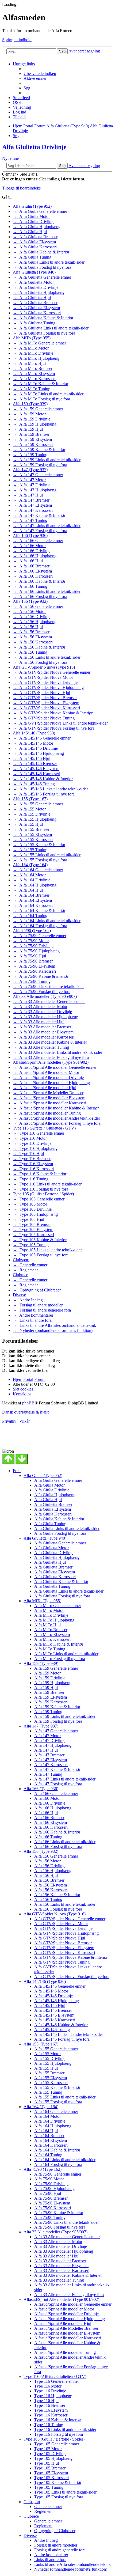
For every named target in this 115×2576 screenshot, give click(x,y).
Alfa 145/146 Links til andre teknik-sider (69, 2034)
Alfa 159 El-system (51, 1697)
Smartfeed (21, 98)
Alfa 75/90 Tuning (50, 2217)
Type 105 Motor (48, 2449)
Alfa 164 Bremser (49, 2136)
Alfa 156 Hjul (46, 1875)
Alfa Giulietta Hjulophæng (57, 1557)
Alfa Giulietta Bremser (53, 1504)
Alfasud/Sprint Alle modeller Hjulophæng (70, 2319)
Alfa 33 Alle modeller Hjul (57, 2256)
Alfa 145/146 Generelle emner (60, 1986)
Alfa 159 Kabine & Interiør (57, 1707)
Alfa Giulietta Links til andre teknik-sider (69, 1591)
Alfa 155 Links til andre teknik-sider (65, 2097)
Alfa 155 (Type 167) (41, 2044)
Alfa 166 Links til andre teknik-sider (65, 1842)
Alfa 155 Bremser (49, 2073)
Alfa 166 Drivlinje (50, 1803)
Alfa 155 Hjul (46, 2068)
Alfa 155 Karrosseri (51, 2083)
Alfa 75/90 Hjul (48, 2193)
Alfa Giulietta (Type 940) (45, 1538)
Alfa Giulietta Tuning (52, 1586)
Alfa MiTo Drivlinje (51, 1615)
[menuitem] (40, 73)
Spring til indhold (17, 40)
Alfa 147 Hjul (46, 1750)
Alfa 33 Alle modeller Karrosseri (62, 2270)
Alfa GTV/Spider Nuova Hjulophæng (66, 1933)
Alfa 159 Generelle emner (56, 1668)
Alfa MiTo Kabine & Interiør (59, 1644)
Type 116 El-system (51, 2410)
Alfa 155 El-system (51, 2078)
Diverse (30, 2535)
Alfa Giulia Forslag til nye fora (60, 1533)
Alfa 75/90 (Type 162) (43, 2169)
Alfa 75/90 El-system (52, 2203)
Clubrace (31, 2516)
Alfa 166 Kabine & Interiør (57, 1832)
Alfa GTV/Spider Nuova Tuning (62, 1962)
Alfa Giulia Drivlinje (52, 1490)
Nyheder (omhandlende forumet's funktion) (71, 2569)
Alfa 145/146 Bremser (53, 2010)
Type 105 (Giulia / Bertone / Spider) (54, 2439)
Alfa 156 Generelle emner (56, 1856)
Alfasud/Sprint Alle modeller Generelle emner (73, 2304)
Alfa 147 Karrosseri (51, 1765)
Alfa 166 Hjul (46, 1813)
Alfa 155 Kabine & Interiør (57, 2087)
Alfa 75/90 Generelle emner (58, 2174)
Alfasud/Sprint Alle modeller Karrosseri (68, 2338)
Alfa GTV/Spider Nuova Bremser (63, 1943)
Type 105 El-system (51, 2473)
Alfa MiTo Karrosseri (52, 1639)
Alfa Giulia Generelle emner (58, 1480)
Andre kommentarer (51, 2555)
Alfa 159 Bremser (49, 1692)
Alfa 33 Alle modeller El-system (61, 2266)
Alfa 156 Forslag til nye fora (58, 1909)
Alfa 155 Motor (47, 2054)
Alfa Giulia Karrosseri (53, 1514)
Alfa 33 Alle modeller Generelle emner (67, 2237)
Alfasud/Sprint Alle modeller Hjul (63, 2323)
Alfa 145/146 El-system (54, 2015)
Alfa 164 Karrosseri (51, 2145)
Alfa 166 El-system (51, 1822)
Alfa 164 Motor (47, 2116)
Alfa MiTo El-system (52, 1634)
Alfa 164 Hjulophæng (53, 2126)
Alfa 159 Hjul (46, 1687)
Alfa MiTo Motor (49, 1610)
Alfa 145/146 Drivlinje (53, 1996)
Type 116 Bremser (50, 2405)
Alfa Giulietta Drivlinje (34, 147)
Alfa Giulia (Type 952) (43, 1475)
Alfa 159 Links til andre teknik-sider (65, 1716)
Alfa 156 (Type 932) (41, 1851)
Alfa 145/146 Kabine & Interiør (61, 2025)
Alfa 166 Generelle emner (56, 1793)
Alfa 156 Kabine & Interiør (57, 1895)
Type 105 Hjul (47, 2463)
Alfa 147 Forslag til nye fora (58, 1784)
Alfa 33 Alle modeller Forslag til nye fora (69, 2295)
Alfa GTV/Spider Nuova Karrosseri (65, 1952)
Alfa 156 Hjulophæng (53, 1871)
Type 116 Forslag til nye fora (59, 2434)
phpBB (28, 1403)
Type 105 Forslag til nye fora (59, 2497)
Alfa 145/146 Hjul (50, 2005)
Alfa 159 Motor (47, 1673)
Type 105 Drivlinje (50, 2454)
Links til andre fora (50, 2560)
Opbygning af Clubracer (55, 2531)
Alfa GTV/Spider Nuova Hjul (60, 1938)
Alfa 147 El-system (51, 1760)
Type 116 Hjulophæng (53, 2396)
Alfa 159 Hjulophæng (53, 1683)
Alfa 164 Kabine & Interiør (57, 2150)
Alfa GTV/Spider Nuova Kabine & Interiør (71, 1957)
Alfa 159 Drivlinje (50, 1678)
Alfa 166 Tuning (48, 1837)
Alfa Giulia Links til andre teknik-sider (67, 1528)
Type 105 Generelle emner (57, 2444)
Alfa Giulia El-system (53, 1509)
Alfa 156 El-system (51, 1885)
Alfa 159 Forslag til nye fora (58, 1721)
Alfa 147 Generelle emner (56, 1731)
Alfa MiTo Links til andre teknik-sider (66, 1654)
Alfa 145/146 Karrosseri (55, 2020)
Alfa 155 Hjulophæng (53, 2063)
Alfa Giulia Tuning (50, 1524)
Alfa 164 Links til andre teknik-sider (65, 2160)
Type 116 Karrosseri (51, 2415)
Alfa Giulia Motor (49, 1485)
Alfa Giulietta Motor (51, 1548)
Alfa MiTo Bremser (51, 1630)
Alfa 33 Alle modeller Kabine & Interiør (68, 2275)
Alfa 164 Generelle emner (56, 2111)
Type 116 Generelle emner (57, 2381)
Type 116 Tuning (49, 2425)
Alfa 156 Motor (47, 1861)
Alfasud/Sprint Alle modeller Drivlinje (66, 2314)
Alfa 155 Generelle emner (56, 2049)
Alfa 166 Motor (47, 1798)
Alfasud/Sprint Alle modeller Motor (64, 2309)
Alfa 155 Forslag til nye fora (58, 2102)
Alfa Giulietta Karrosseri (55, 1577)
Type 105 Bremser (50, 2468)
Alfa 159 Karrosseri (51, 1702)
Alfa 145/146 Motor (51, 1991)
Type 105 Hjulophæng (53, 2458)
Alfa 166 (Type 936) (41, 1789)
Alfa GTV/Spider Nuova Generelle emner (70, 1919)
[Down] (22, 1459)
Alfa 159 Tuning (48, 1712)
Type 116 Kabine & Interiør (58, 2420)
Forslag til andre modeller (56, 2545)
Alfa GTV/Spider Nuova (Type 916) (55, 1914)
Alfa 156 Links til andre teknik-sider (65, 1904)
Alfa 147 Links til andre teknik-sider (65, 1779)
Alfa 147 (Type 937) (41, 1726)
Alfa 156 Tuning (48, 1899)
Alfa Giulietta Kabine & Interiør (61, 1581)
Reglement (43, 2511)
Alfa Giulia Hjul (48, 1500)
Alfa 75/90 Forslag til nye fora (60, 2227)
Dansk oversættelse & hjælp (26, 1412)
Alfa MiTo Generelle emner (58, 1606)
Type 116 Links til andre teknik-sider (65, 2429)
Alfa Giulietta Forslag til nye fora (62, 1596)
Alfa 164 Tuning (48, 2155)
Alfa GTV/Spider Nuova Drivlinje (63, 1928)
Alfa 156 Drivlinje (50, 1866)
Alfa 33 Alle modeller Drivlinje (61, 2246)
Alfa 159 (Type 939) (41, 1663)
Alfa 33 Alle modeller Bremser (60, 2261)
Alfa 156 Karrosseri (51, 1890)
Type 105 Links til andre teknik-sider (65, 2492)
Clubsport (32, 2502)
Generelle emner (48, 2507)
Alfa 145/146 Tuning (52, 2030)
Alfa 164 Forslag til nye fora (58, 2164)
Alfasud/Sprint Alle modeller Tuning (65, 2352)
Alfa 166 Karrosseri (51, 1827)
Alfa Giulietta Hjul (50, 1562)
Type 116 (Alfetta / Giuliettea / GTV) (55, 2376)
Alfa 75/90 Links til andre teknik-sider (66, 2222)
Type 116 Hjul (46, 2401)
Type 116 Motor (48, 2386)
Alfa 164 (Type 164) (41, 2107)
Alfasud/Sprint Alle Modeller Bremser (66, 2328)
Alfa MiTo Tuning (50, 1649)
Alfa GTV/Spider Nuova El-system (64, 1948)
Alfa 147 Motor (47, 1736)
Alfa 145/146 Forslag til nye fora (62, 2039)
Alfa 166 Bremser (49, 1818)
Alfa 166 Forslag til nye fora (58, 1846)
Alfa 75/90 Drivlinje (51, 2184)
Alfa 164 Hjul (46, 2131)
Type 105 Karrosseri (51, 2478)
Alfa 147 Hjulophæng (53, 1745)
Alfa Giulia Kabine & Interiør (59, 1519)
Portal (28, 126)
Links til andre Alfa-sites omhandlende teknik (72, 2564)
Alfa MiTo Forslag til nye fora (60, 1659)
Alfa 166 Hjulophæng (53, 1808)
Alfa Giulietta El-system (55, 1572)
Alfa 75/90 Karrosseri (53, 2208)
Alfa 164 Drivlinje (50, 2121)
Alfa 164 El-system (51, 2140)
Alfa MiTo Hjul (47, 1625)
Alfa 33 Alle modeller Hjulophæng (64, 2251)
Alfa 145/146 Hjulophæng (57, 2001)
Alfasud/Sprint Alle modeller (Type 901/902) (61, 2299)
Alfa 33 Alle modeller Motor (58, 2242)
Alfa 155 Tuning (48, 2092)
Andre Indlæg (46, 2540)
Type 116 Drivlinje (50, 2391)
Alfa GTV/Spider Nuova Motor (61, 1924)
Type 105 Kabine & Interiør (58, 2482)
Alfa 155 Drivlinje (50, 2058)
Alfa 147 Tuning (48, 1774)
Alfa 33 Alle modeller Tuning (59, 2280)
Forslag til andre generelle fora (60, 2550)
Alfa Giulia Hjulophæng (55, 1495)
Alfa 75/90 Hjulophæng (54, 2189)
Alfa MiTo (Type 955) (42, 1601)
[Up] (8, 1459)
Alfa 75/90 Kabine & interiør (59, 2213)
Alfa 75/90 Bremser (51, 2198)
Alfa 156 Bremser (49, 1880)
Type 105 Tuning (49, 2487)
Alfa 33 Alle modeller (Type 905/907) (55, 2232)
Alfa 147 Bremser (49, 1755)
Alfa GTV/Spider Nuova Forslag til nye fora (72, 1977)
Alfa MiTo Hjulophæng (54, 1620)
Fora (17, 1471)
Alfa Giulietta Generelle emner (60, 1543)
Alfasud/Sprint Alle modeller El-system (67, 2333)
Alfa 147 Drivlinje (50, 1740)
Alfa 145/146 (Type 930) (45, 1981)
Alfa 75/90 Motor (49, 2179)
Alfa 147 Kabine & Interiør (57, 1769)
